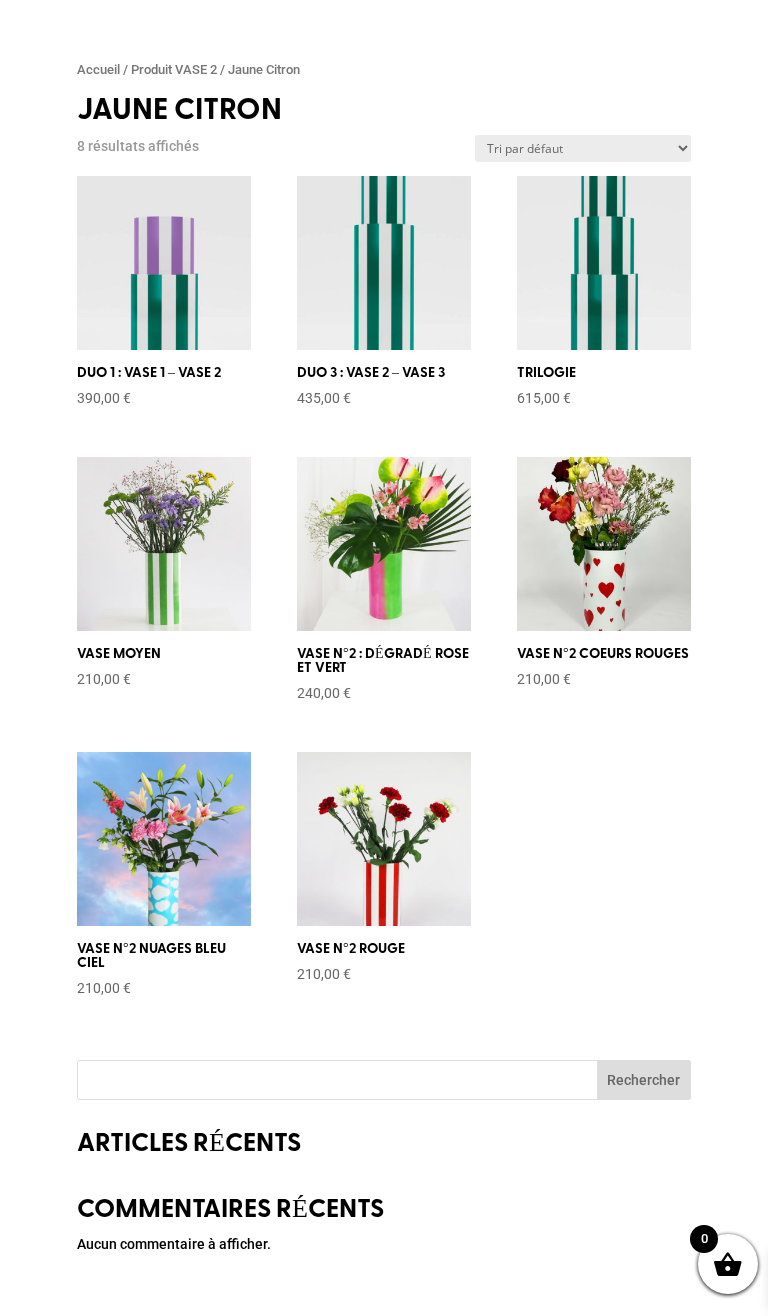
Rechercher (643, 1080)
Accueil (98, 69)
